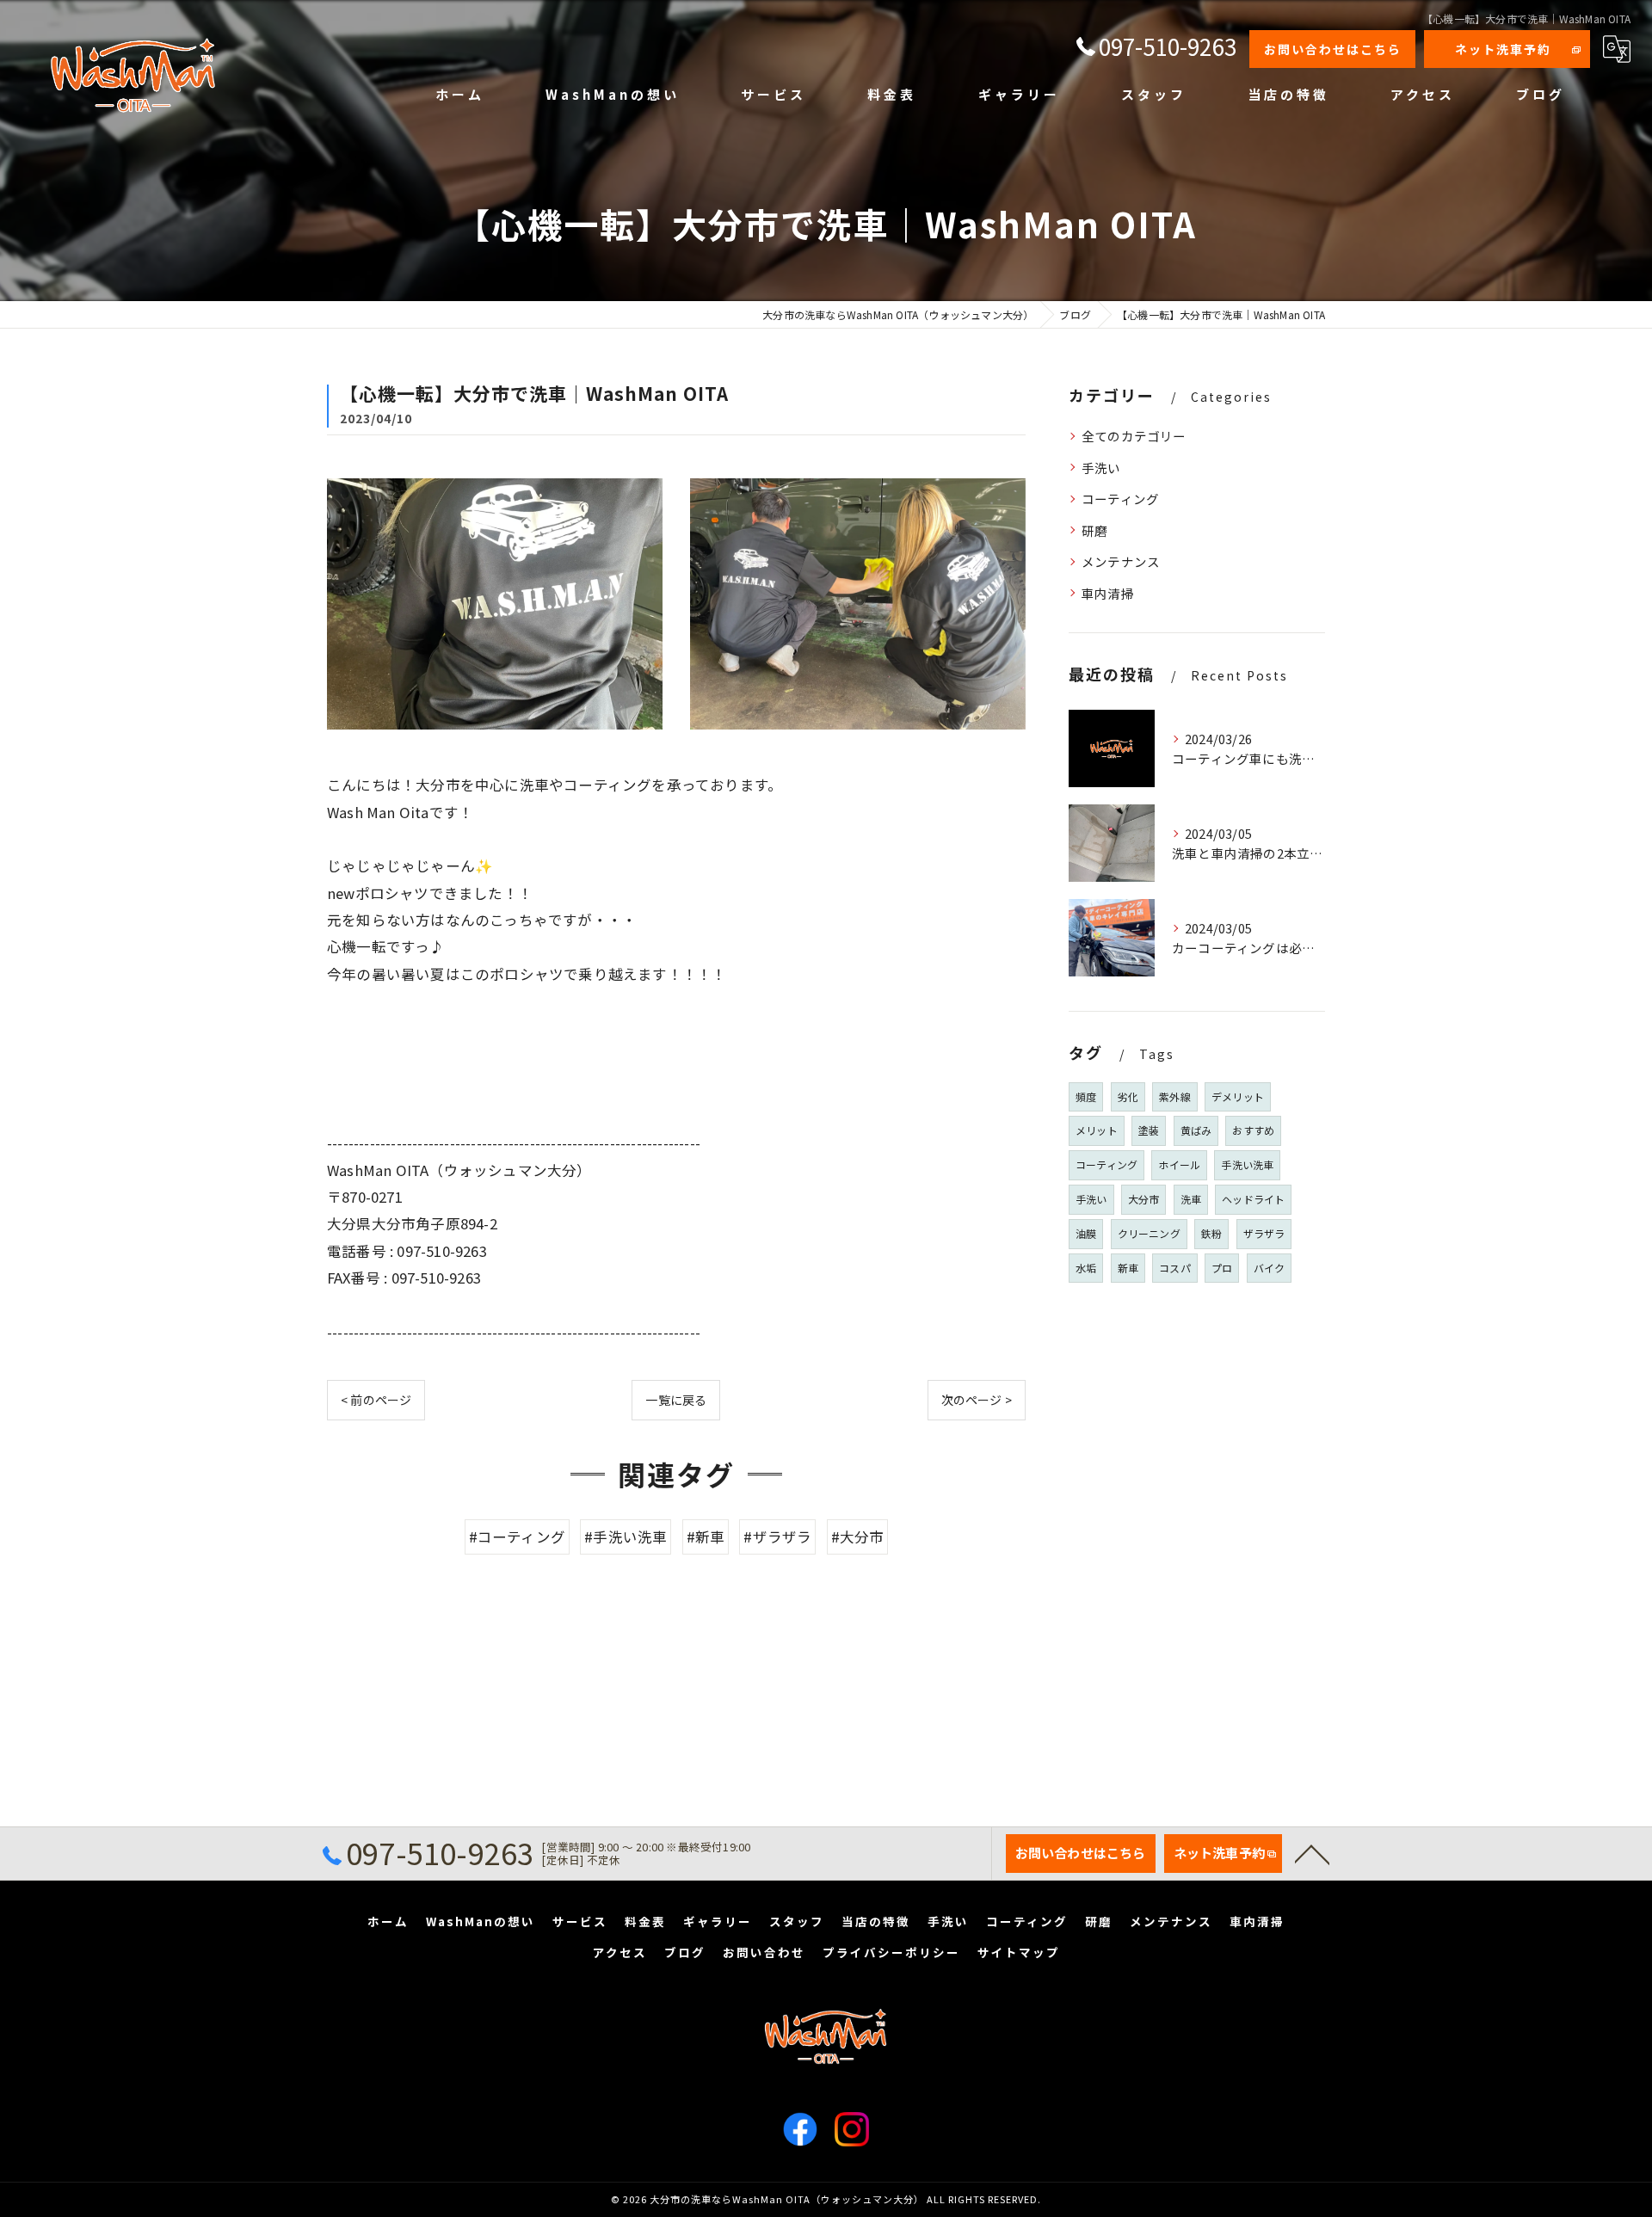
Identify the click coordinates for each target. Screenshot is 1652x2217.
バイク (1270, 1268)
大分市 (1144, 1199)
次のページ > (977, 1400)
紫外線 (1175, 1096)
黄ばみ (1196, 1130)
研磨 (1094, 530)
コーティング (1120, 499)
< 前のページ (376, 1400)
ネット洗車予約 (1503, 49)
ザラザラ (1264, 1233)
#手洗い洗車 (626, 1537)
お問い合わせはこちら (1333, 49)
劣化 (1128, 1096)
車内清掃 (1108, 593)
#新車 (706, 1537)
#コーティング (517, 1537)
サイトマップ (1019, 1952)
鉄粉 (1211, 1233)
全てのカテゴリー (1134, 436)
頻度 (1086, 1096)
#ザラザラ (777, 1537)
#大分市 (858, 1537)
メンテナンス (1121, 561)
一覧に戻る (676, 1400)
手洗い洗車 (1247, 1164)
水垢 (1086, 1268)
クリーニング (1149, 1233)
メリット (1097, 1130)
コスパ (1175, 1268)
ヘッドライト (1253, 1199)
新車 (1128, 1268)
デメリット (1238, 1096)
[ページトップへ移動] (1312, 1853)
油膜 (1086, 1233)
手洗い (1101, 468)
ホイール (1179, 1164)
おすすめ (1253, 1130)
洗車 (1191, 1199)
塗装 (1149, 1130)
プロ (1222, 1268)
